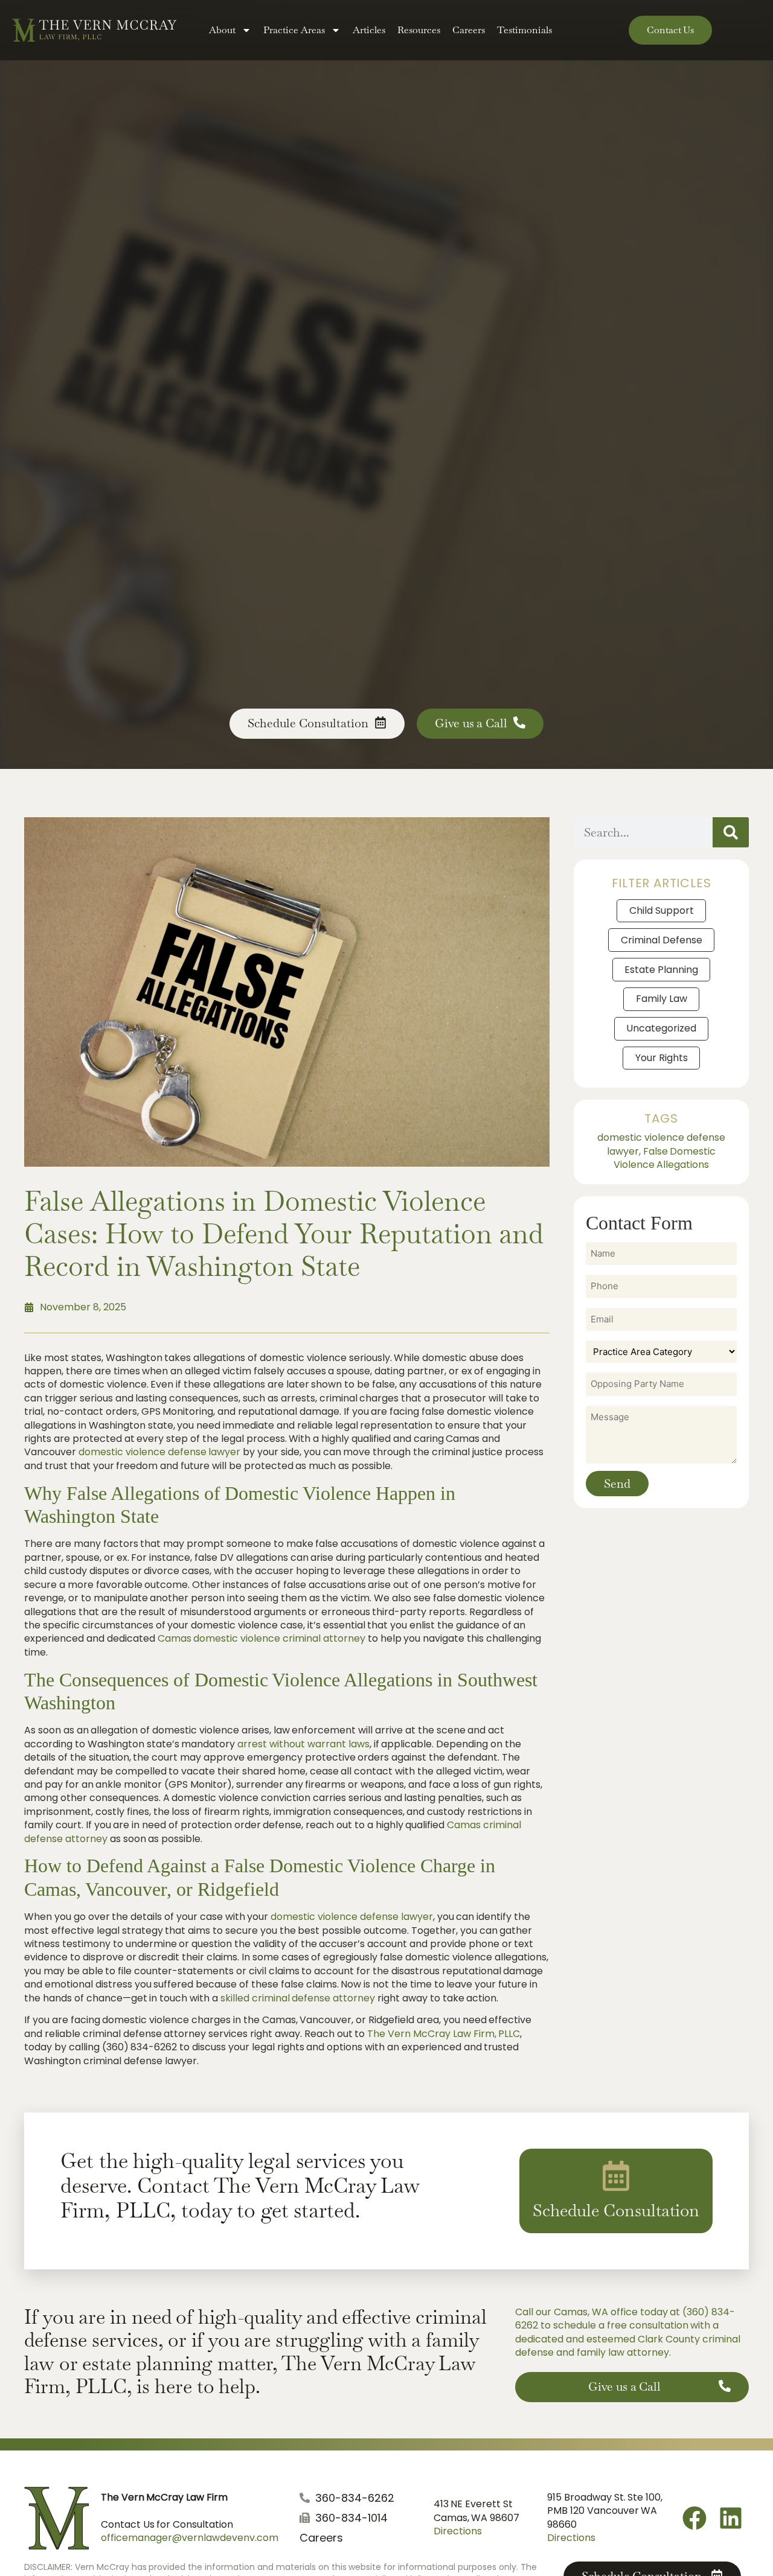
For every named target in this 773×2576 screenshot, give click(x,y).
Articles (369, 30)
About (222, 30)
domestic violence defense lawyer (160, 1452)
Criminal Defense (662, 940)
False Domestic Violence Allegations (665, 1158)
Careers (469, 30)
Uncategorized (661, 1028)
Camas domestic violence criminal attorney (261, 1638)
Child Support (662, 910)
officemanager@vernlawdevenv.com (190, 2538)
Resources (419, 30)
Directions (458, 2531)
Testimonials (524, 30)
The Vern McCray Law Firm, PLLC (444, 2034)
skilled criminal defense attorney (298, 1998)
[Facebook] (694, 2518)
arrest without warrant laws (303, 1744)
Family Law (662, 999)
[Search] (731, 832)
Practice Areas (294, 30)
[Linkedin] (731, 2518)
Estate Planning (661, 970)
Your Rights (662, 1058)
